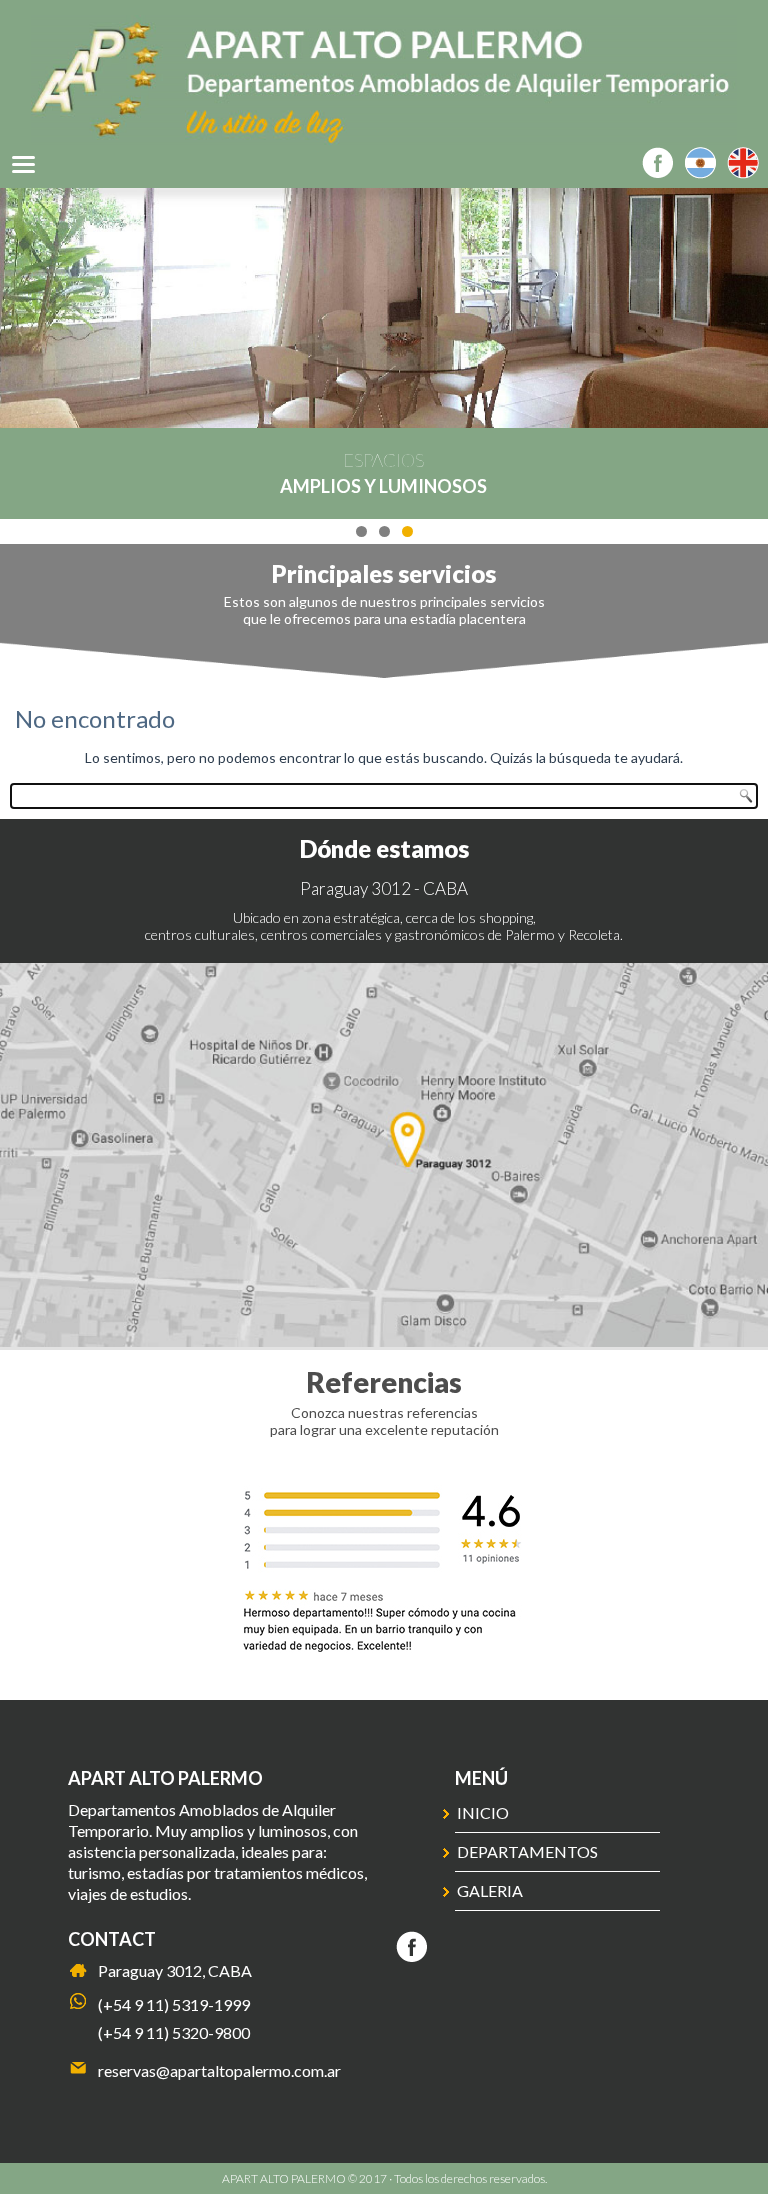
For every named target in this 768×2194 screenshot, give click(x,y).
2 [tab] (384, 531)
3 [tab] (407, 531)
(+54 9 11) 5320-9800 (174, 2032)
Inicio (483, 1812)
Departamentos (527, 1851)
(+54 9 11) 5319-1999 (174, 2004)
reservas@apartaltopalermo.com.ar (219, 2070)
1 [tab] (361, 531)
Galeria (490, 1890)
